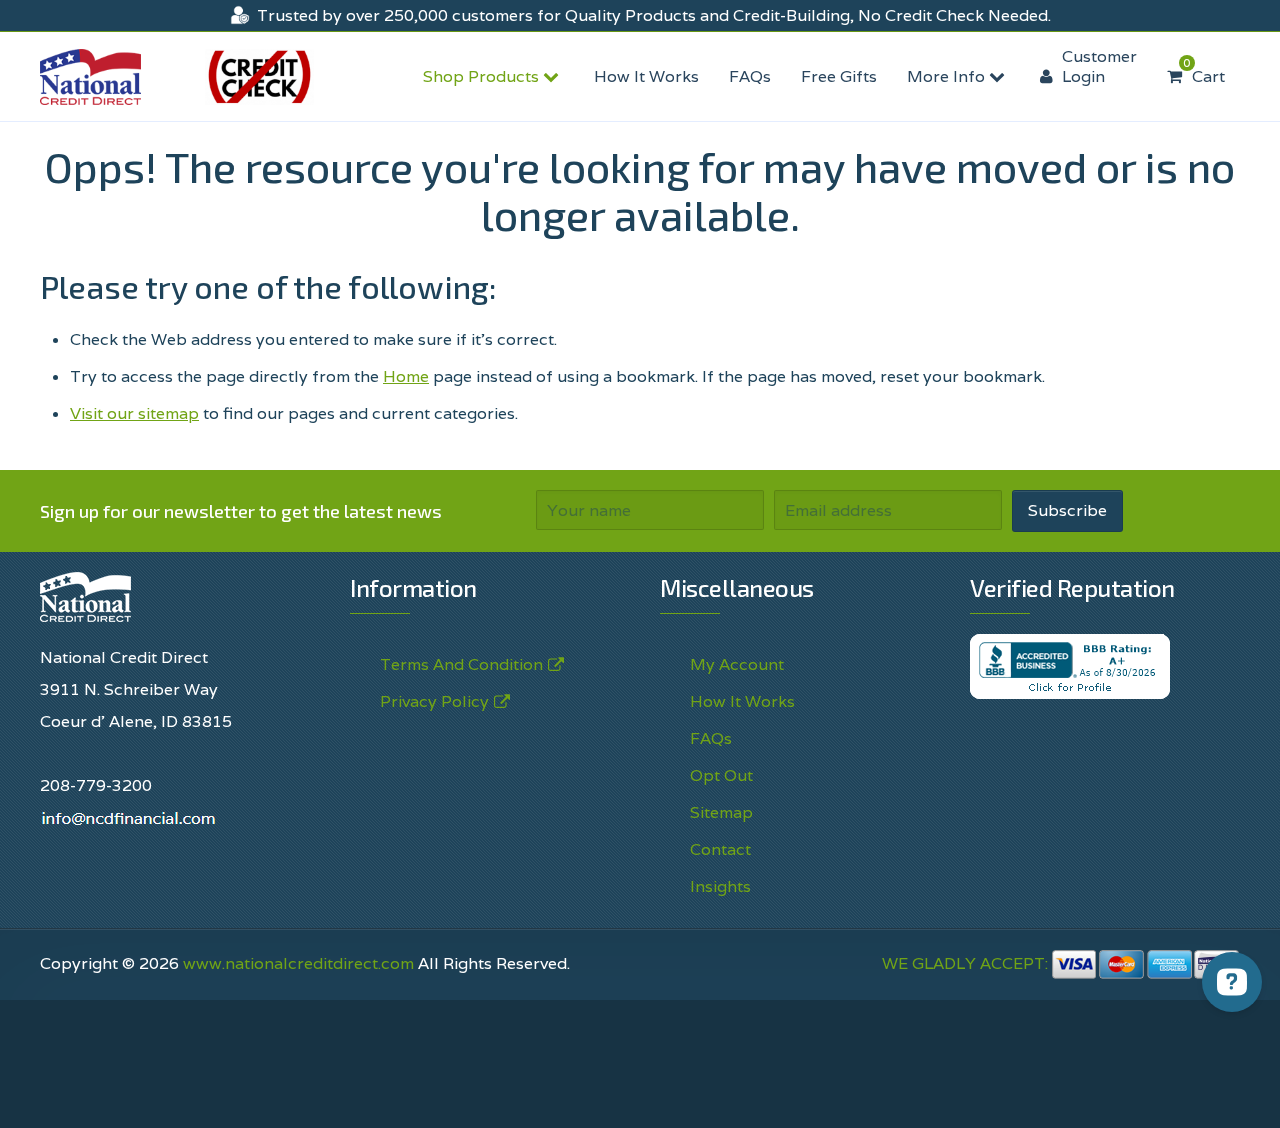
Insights (720, 886)
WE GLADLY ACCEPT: (967, 963)
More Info (948, 76)
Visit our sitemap (134, 413)
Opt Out (721, 775)
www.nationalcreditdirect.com (298, 963)
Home (406, 376)
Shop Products (483, 76)
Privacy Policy (434, 701)
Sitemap (721, 812)
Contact (720, 849)
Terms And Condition (461, 664)
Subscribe (1067, 510)
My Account (737, 664)
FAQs (750, 76)
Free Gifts (839, 76)
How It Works (646, 76)
